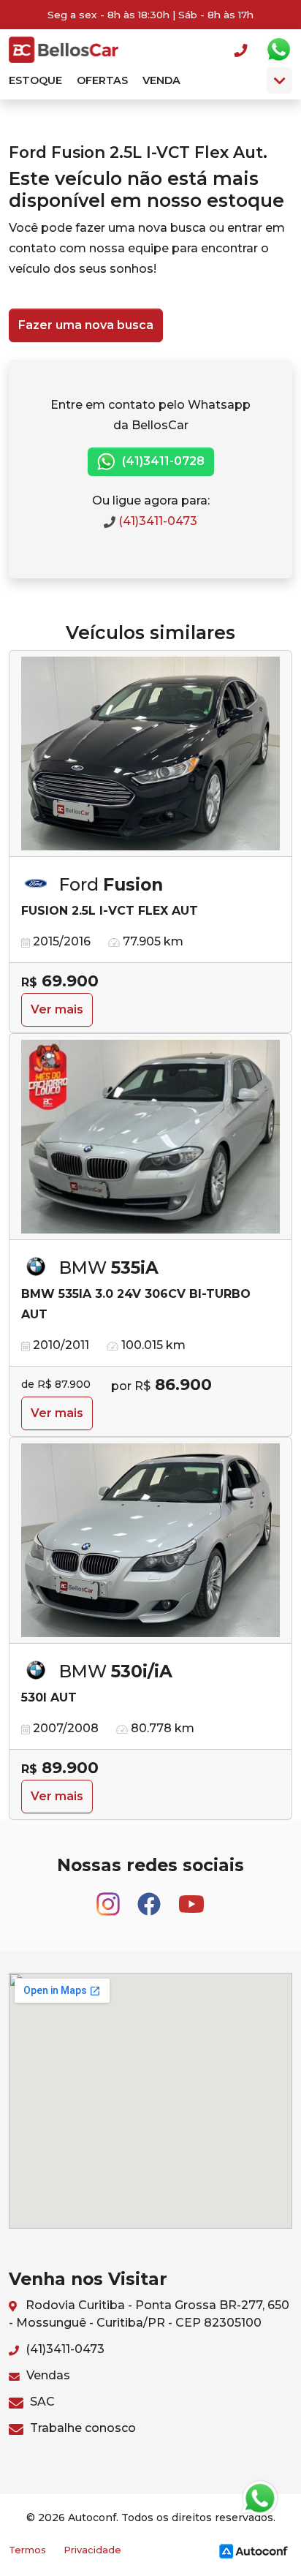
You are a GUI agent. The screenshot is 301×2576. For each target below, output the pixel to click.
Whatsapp (278, 50)
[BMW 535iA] (150, 1137)
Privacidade (92, 2550)
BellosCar (64, 50)
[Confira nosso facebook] (150, 1898)
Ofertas (102, 80)
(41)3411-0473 (156, 521)
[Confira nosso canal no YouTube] (191, 1898)
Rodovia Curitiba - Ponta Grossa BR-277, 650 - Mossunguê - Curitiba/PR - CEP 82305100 (149, 2314)
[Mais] (279, 80)
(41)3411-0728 (162, 461)
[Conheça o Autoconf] (254, 2551)
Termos (27, 2550)
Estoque (35, 80)
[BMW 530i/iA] (150, 1541)
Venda (161, 80)
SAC (41, 2402)
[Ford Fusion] (150, 754)
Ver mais (57, 1009)
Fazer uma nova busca (86, 325)
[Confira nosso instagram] (110, 1898)
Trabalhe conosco (81, 2428)
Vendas (47, 2375)
